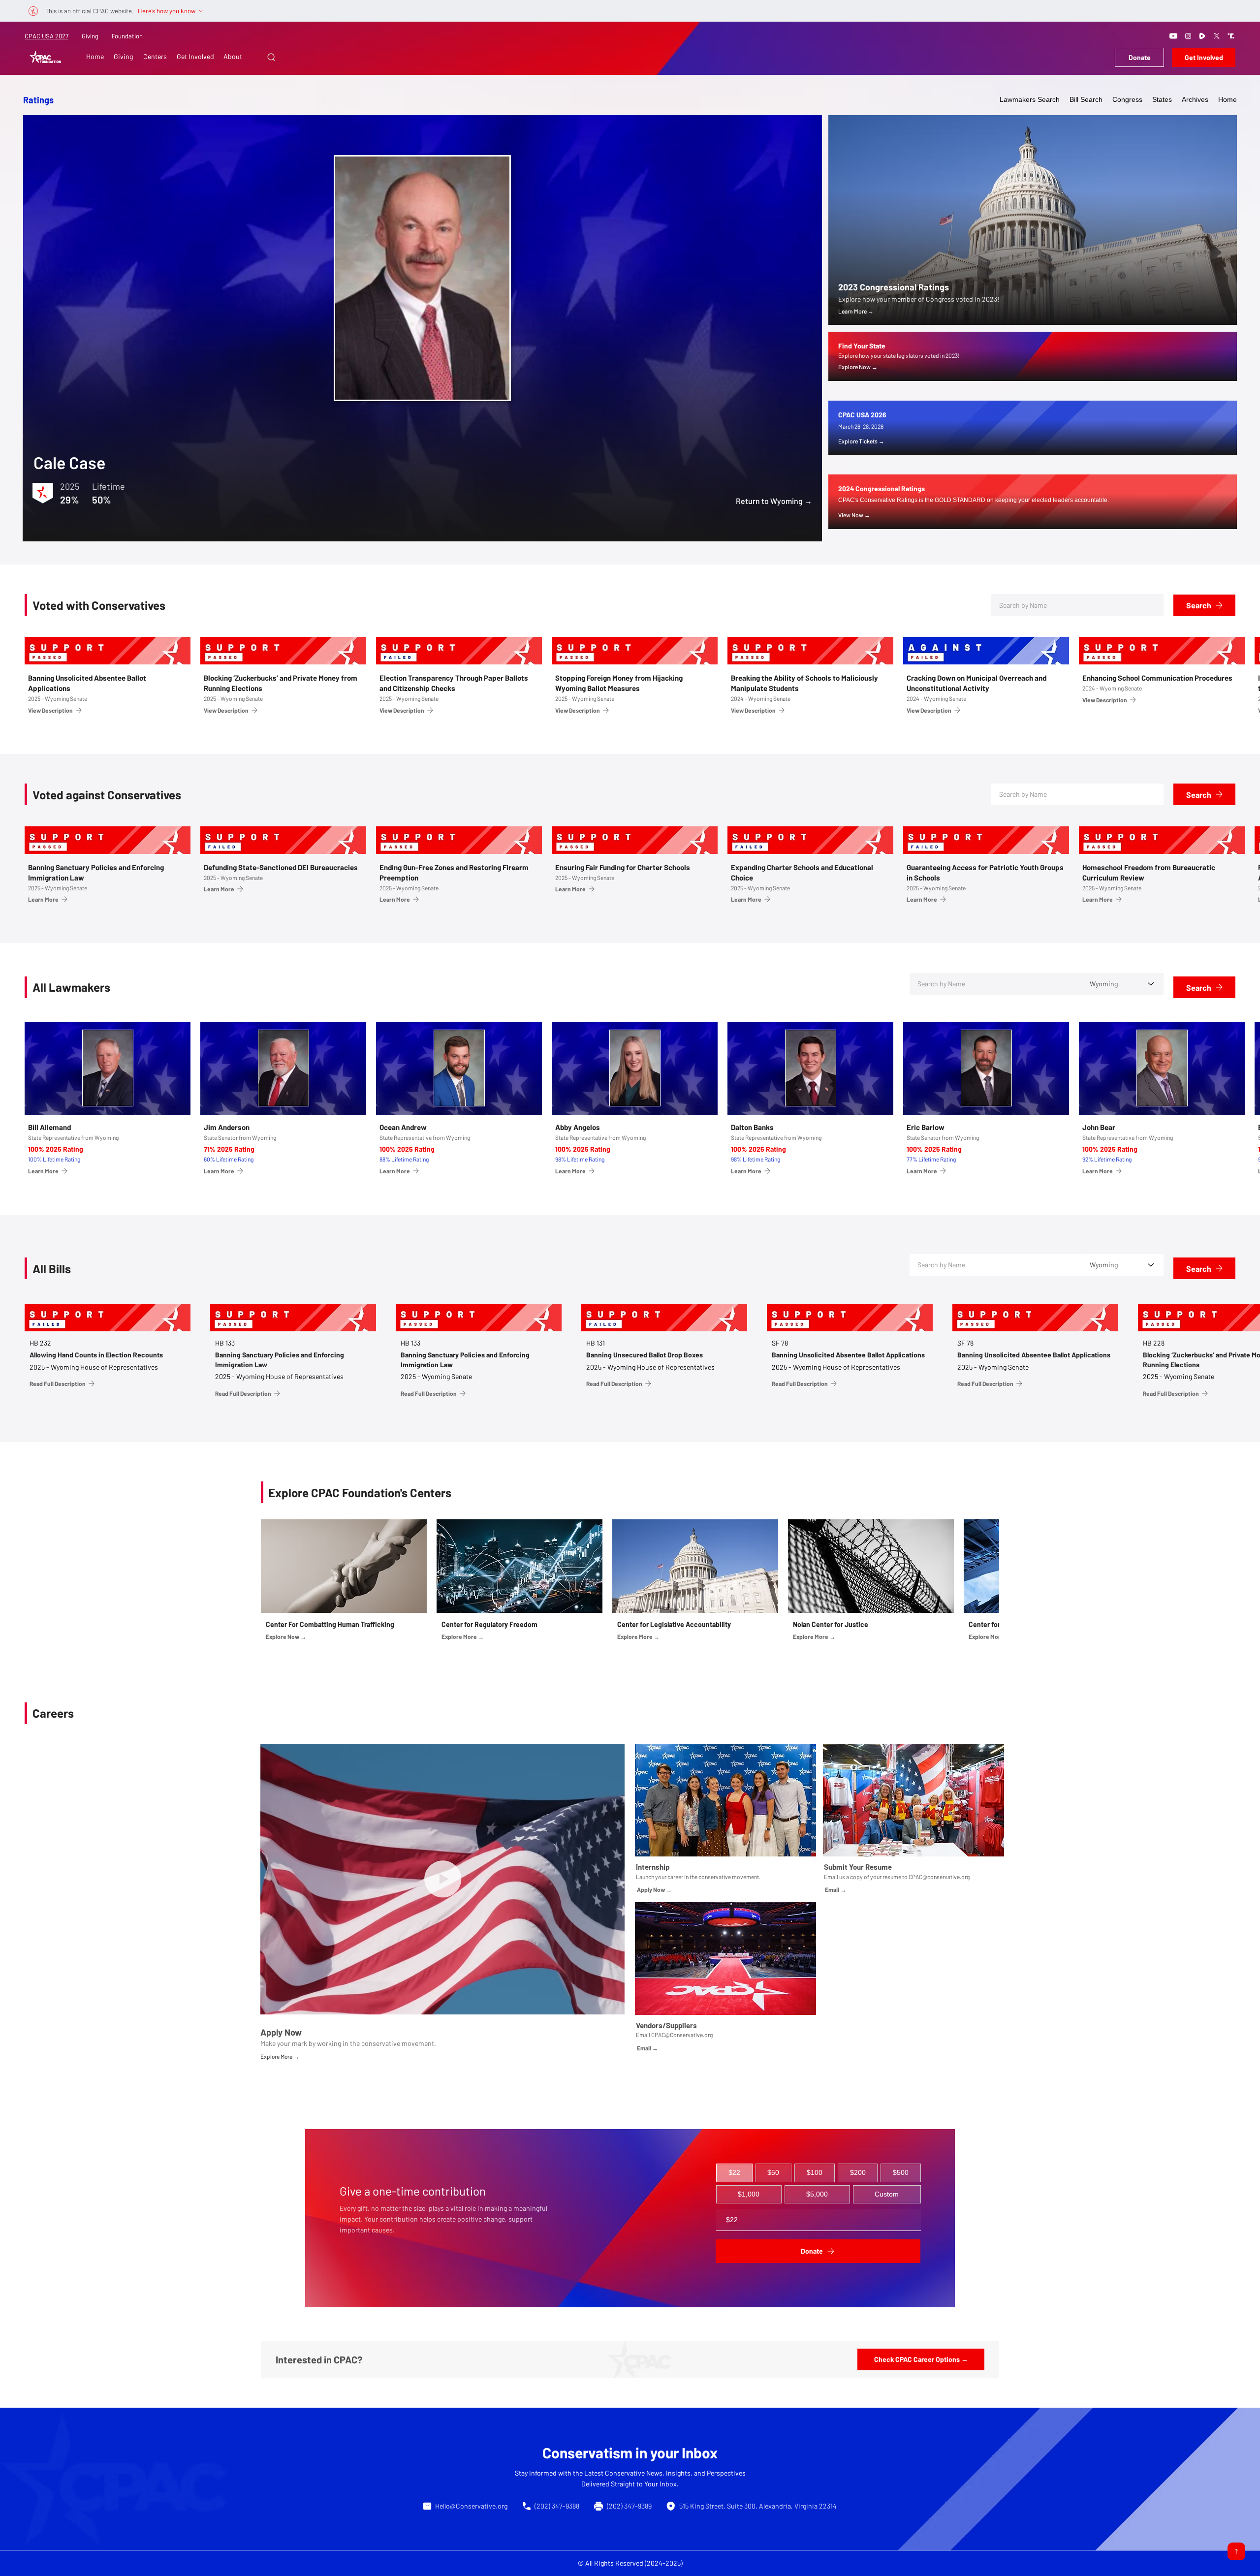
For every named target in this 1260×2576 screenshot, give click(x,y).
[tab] (734, 2173)
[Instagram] (1188, 36)
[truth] (1231, 36)
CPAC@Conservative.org (682, 2035)
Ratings (38, 100)
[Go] (1236, 2551)
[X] (1217, 36)
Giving (90, 36)
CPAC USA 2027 (47, 36)
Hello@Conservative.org (471, 2506)
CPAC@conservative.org (939, 1877)
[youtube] (1173, 36)
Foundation (127, 36)
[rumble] (1202, 36)
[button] (271, 57)
